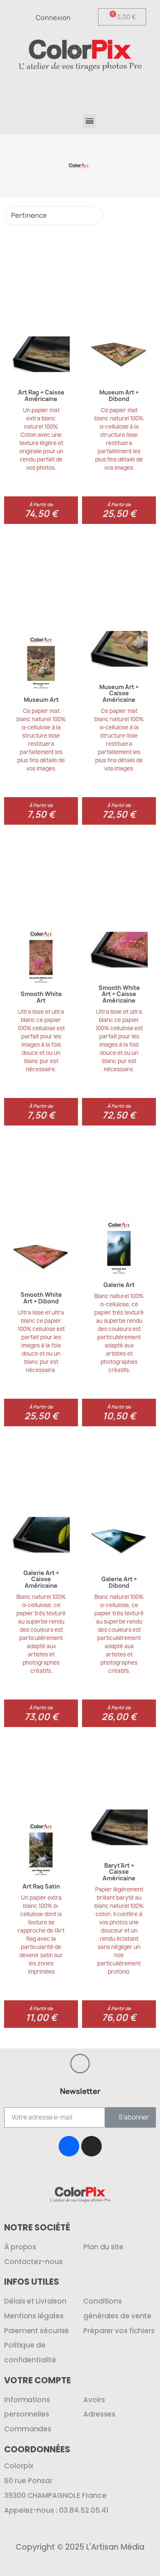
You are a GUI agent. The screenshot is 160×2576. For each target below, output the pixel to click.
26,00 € (119, 1717)
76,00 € (119, 2018)
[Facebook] (69, 2146)
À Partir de (41, 504)
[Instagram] (91, 2146)
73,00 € (41, 1717)
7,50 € (41, 814)
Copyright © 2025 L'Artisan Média (80, 2547)
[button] (118, 90)
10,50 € (119, 1416)
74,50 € (41, 514)
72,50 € (119, 814)
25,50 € (119, 514)
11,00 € (41, 2018)
